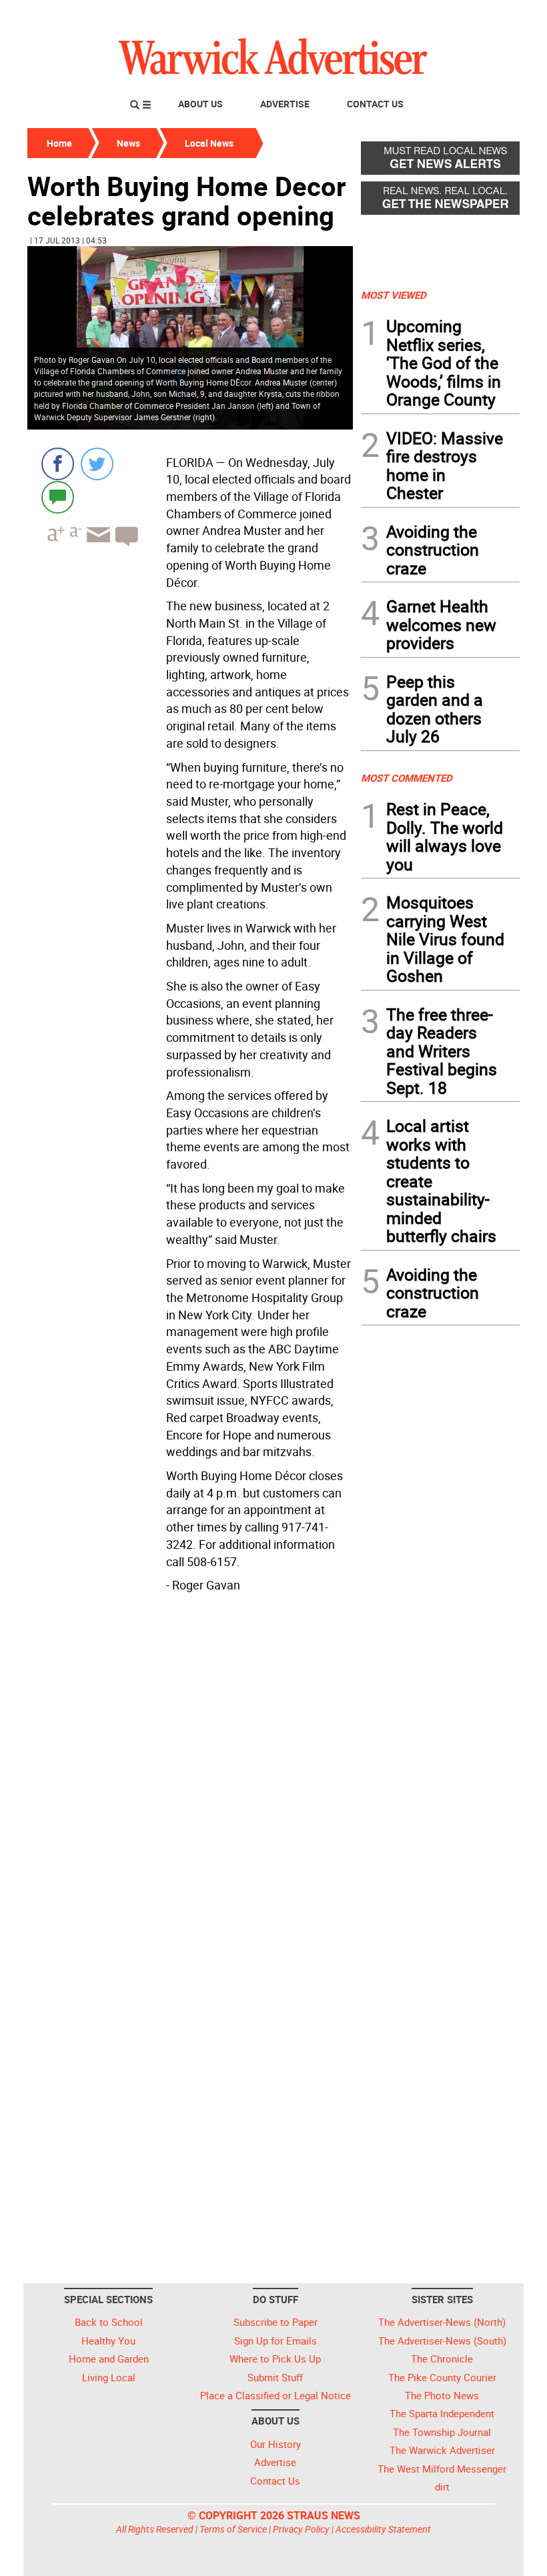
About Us (200, 104)
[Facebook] (58, 464)
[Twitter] (97, 464)
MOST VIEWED (394, 295)
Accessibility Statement (383, 2529)
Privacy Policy (301, 2529)
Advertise (285, 104)
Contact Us (375, 104)
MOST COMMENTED (407, 778)
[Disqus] (190, 1768)
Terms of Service (233, 2529)
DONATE (487, 15)
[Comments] (58, 497)
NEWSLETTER (412, 15)
